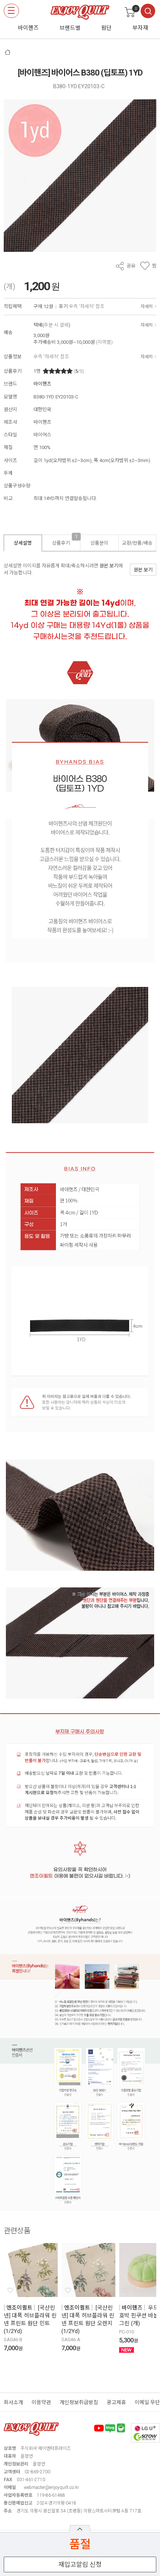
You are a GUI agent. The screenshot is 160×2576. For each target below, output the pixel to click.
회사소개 (13, 2402)
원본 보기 (109, 566)
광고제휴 (116, 2402)
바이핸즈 (42, 384)
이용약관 (41, 2402)
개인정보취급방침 (79, 2402)
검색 (148, 11)
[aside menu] (11, 11)
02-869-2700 (37, 2472)
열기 (80, 2529)
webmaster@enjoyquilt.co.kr (51, 2487)
